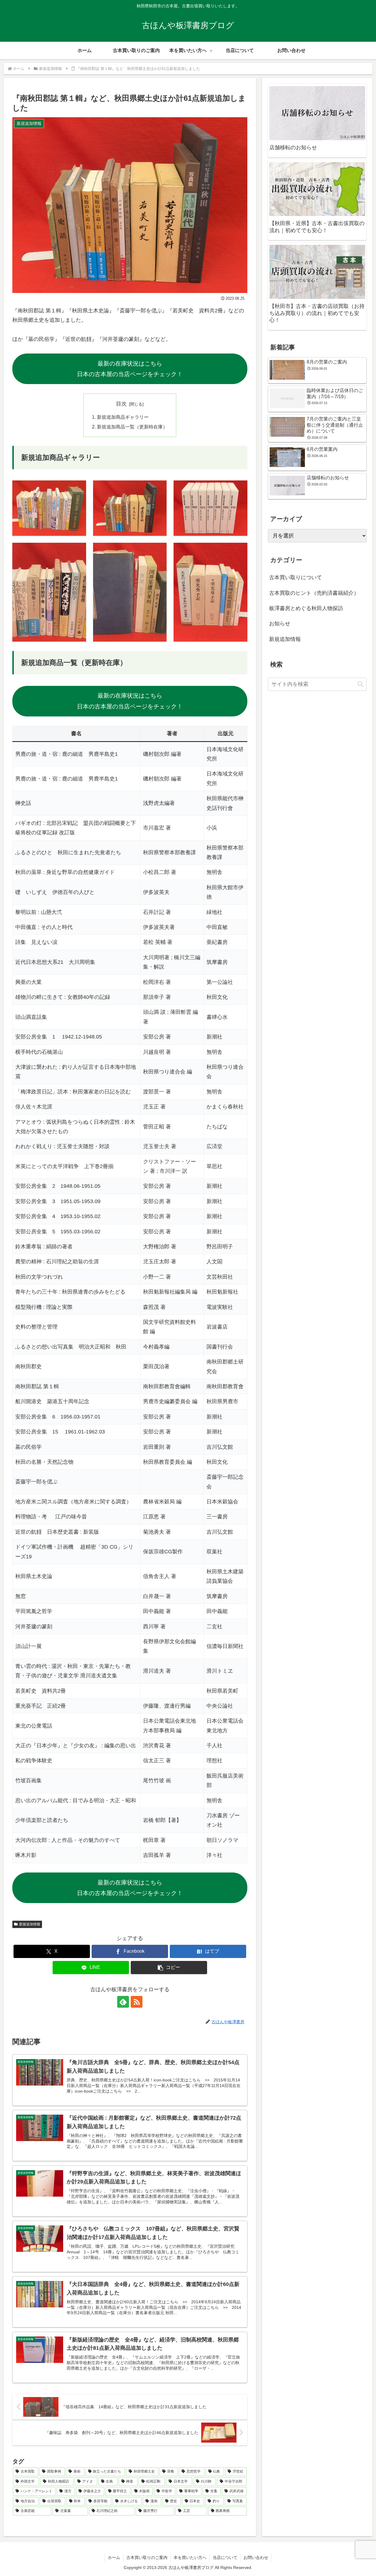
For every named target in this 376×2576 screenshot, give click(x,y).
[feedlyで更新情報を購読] (123, 2002)
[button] (169, 1968)
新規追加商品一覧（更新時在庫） (132, 427)
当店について (225, 2557)
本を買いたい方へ (190, 2557)
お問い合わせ (256, 2557)
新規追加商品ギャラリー (123, 417)
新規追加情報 (30, 1924)
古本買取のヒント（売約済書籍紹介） (314, 593)
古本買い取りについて (296, 578)
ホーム (114, 2557)
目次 (121, 404)
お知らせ (280, 624)
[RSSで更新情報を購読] (137, 2002)
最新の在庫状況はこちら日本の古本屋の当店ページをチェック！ (130, 369)
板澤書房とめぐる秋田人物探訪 (306, 608)
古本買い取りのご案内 (147, 2557)
